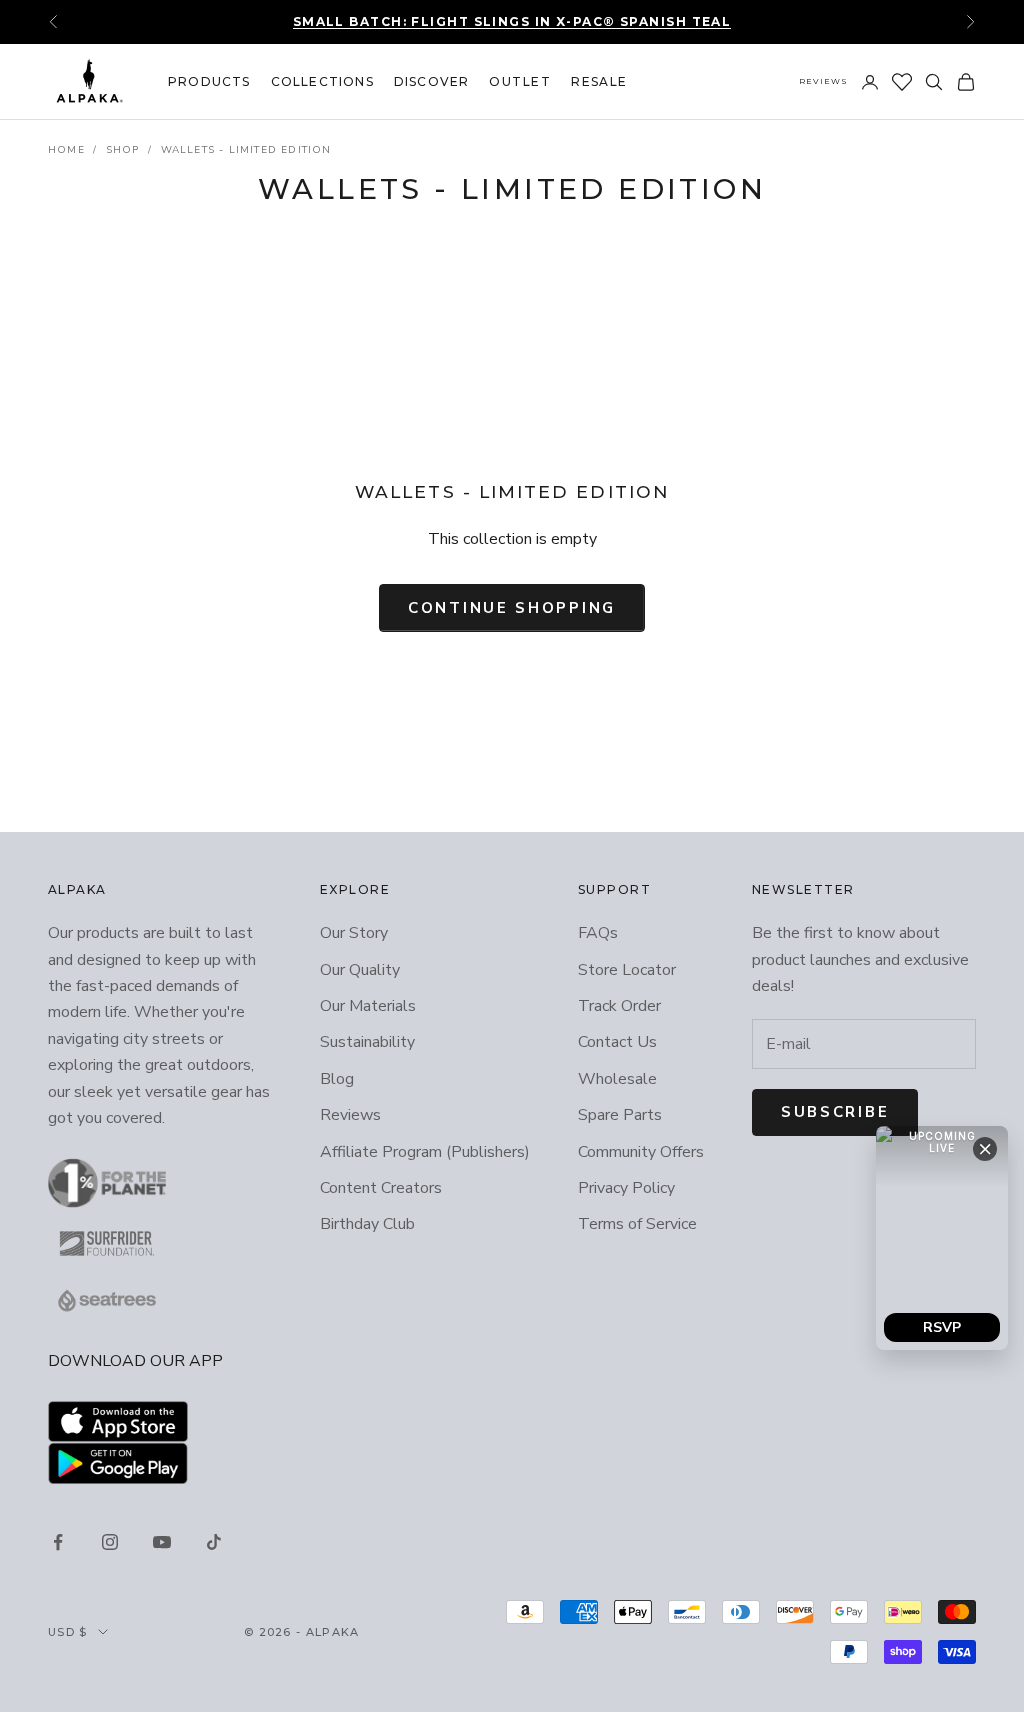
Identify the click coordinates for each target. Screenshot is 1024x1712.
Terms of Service (637, 1224)
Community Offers (641, 1152)
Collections (322, 81)
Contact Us (617, 1042)
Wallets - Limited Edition (246, 150)
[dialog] (942, 1238)
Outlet (520, 81)
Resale (599, 81)
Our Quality (360, 970)
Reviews (823, 81)
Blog (337, 1079)
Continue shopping (512, 608)
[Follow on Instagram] (110, 1542)
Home (66, 150)
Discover (432, 81)
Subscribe (835, 1112)
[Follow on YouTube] (162, 1542)
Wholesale (617, 1079)
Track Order (619, 1006)
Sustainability (367, 1042)
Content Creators (381, 1188)
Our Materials (368, 1006)
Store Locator (627, 970)
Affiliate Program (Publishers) (425, 1152)
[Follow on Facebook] (58, 1542)
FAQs (598, 933)
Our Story (354, 933)
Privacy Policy (626, 1188)
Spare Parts (620, 1115)
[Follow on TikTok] (214, 1542)
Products (209, 81)
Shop (123, 150)
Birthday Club (367, 1224)
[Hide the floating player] (985, 1149)
